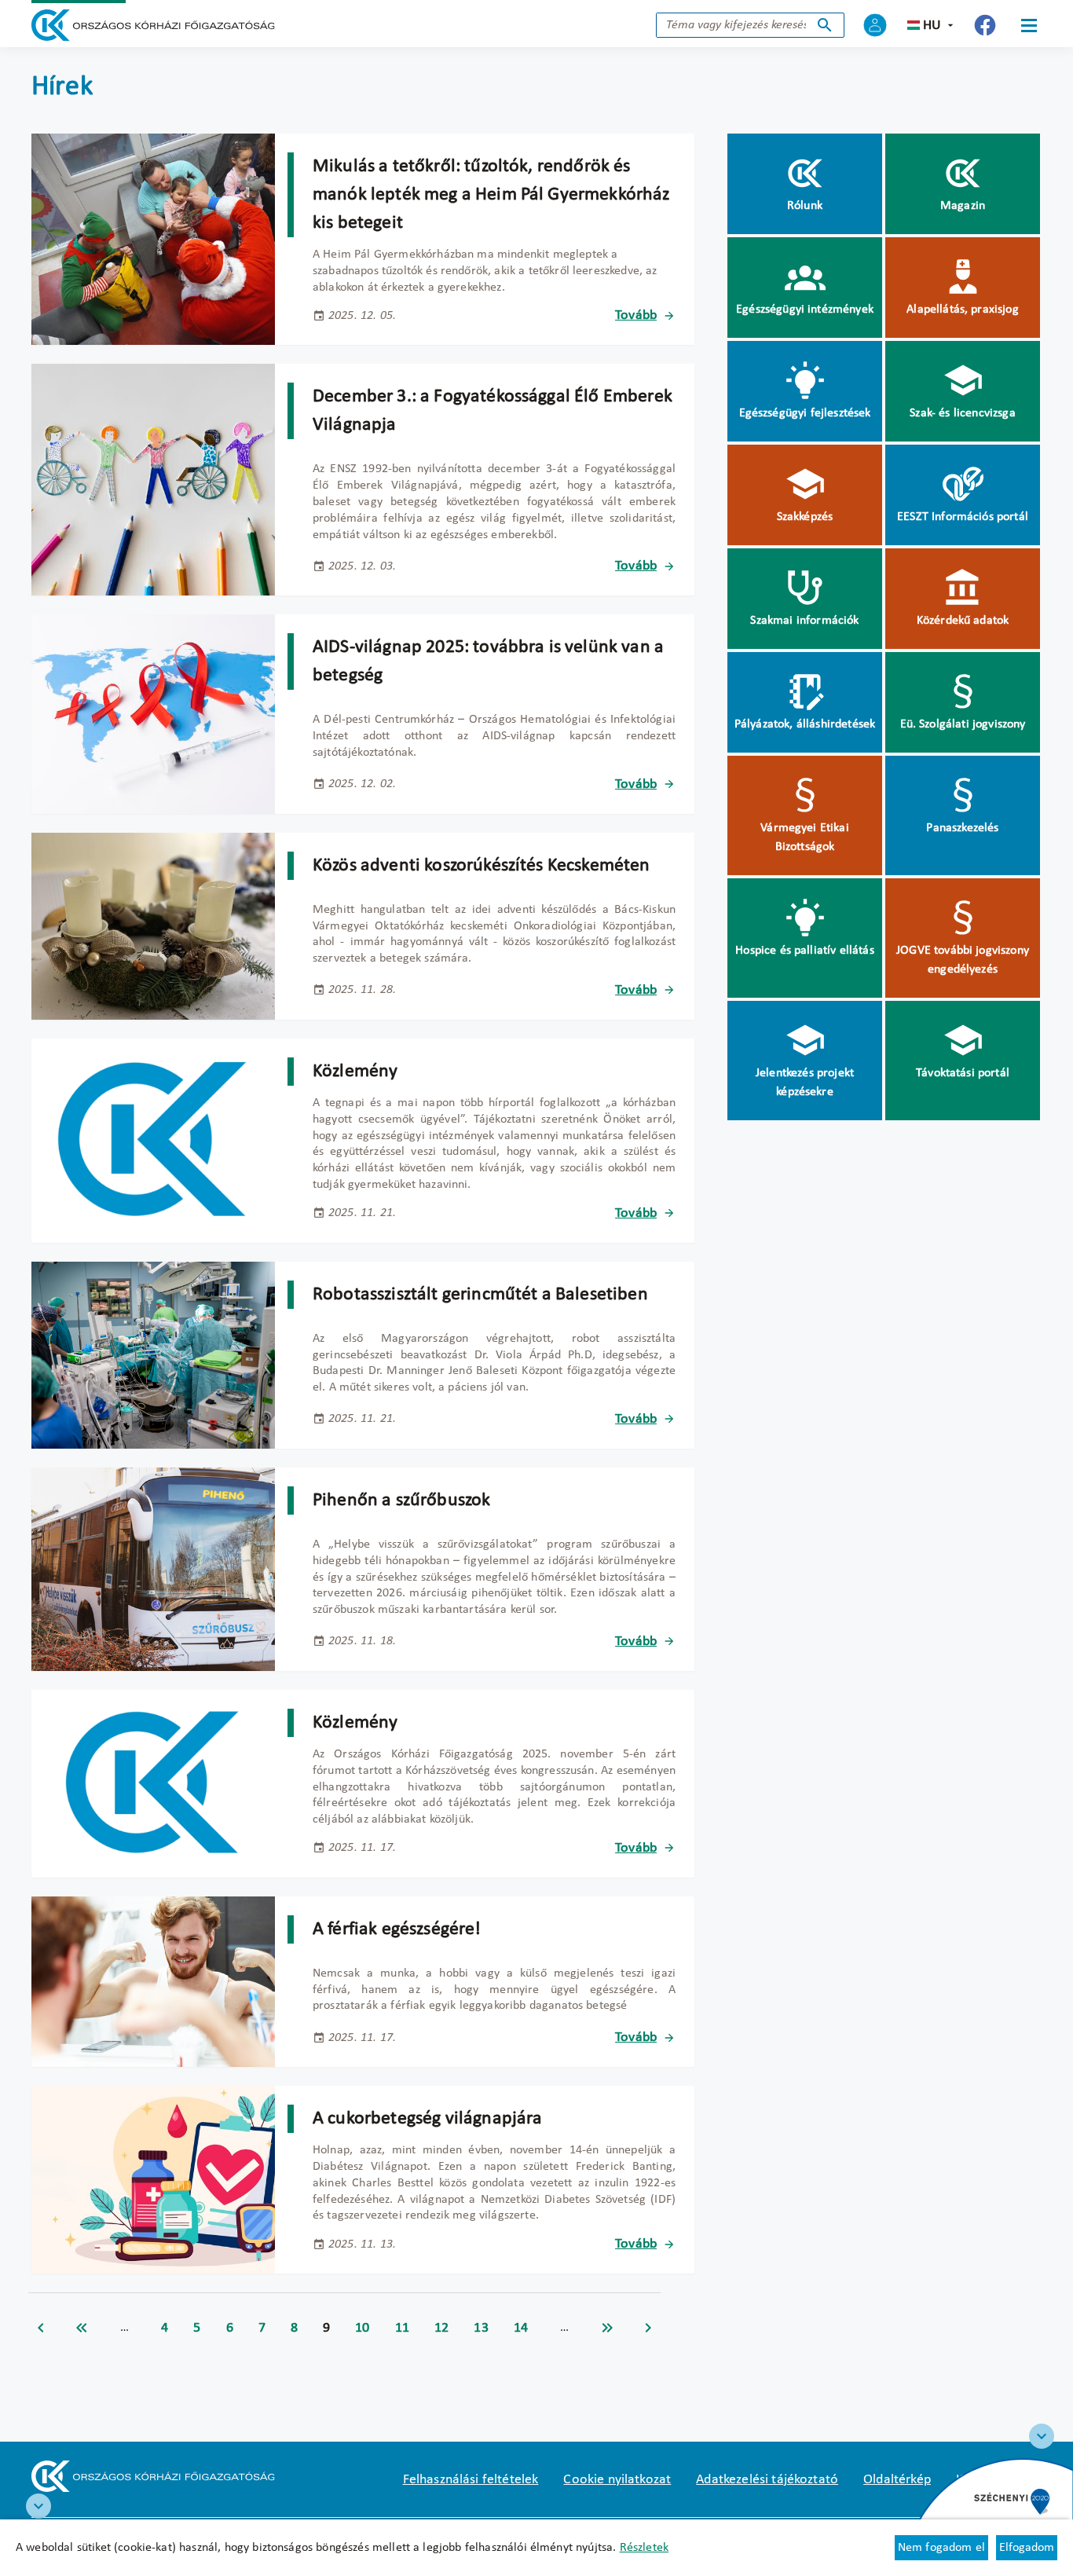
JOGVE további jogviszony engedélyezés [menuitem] (963, 960)
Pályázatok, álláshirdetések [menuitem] (805, 724)
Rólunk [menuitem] (805, 206)
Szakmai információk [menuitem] (804, 621)
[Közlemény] (153, 1141)
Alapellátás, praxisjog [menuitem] (963, 310)
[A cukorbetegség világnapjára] (153, 2180)
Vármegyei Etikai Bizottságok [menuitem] (805, 837)
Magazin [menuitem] (963, 206)
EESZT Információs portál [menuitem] (963, 517)
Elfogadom (1027, 2548)
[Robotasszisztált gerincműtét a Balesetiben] (153, 1355)
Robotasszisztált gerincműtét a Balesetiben (480, 1295)
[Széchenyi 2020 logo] (1042, 2436)
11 (402, 2328)
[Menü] (1029, 25)
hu (932, 26)
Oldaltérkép (897, 2480)
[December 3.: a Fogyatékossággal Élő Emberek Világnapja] (153, 480)
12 (441, 2328)
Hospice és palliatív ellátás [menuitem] (804, 951)
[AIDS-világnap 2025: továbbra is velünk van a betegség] (153, 714)
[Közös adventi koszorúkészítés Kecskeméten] (153, 926)
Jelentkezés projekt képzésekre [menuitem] (805, 1083)
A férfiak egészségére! (397, 1929)
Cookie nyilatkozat (617, 2480)
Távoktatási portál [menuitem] (963, 1073)
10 (362, 2328)
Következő (648, 2328)
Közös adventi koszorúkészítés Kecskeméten (482, 866)
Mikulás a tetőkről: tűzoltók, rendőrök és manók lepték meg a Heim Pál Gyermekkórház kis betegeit (491, 195)
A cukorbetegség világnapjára (427, 2119)
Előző (41, 2328)
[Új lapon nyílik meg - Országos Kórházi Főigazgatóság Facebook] (985, 25)
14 (521, 2328)
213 (607, 2328)
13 (481, 2328)
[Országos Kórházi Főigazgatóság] (153, 25)
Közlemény (355, 1072)
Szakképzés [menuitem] (805, 517)
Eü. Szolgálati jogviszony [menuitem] (963, 724)
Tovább (636, 315)
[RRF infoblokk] (38, 2506)
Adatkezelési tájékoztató (767, 2480)
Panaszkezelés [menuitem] (962, 828)
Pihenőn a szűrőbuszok (401, 1501)
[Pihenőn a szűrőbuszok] (153, 1569)
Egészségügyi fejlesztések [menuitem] (805, 413)
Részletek (644, 2548)
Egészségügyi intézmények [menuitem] (805, 310)
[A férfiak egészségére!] (153, 1982)
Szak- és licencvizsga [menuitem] (962, 413)
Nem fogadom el (941, 2548)
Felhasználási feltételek (471, 2480)
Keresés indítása (825, 25)
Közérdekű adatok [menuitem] (963, 621)
